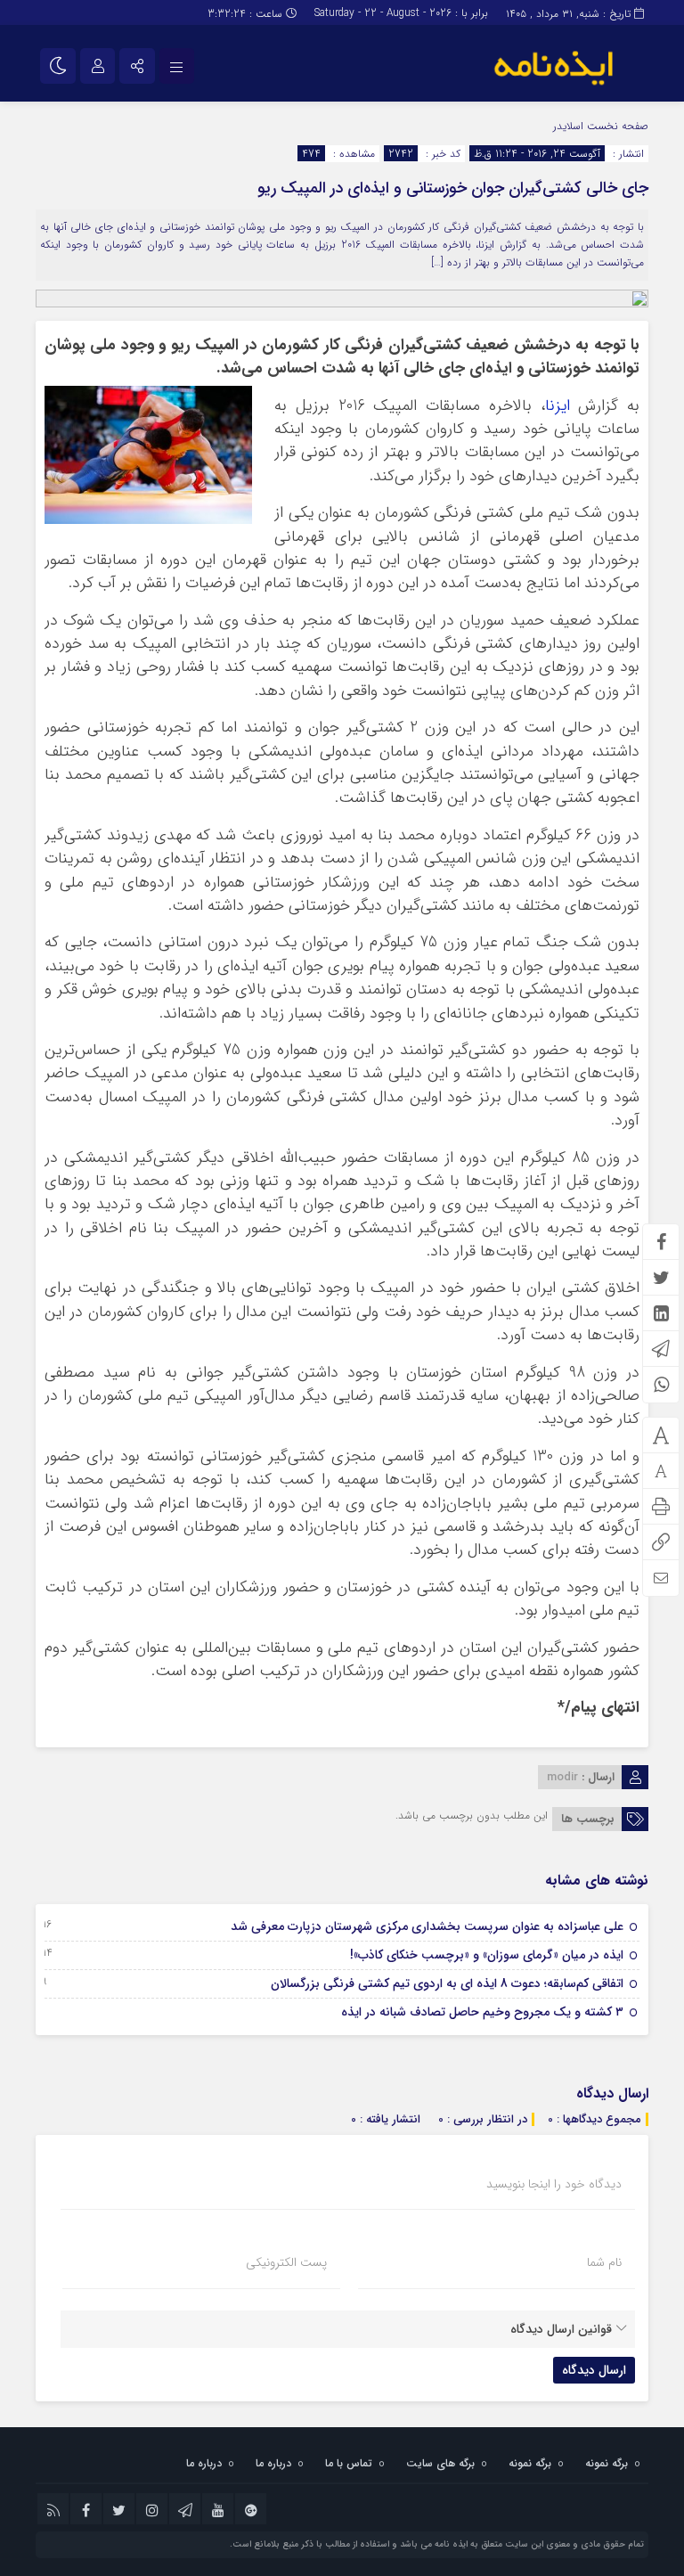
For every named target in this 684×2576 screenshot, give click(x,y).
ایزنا (558, 406)
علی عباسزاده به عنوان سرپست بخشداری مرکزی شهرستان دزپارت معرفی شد (427, 1926)
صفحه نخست (616, 126)
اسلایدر (568, 126)
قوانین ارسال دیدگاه (561, 2329)
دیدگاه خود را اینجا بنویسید (554, 2184)
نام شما (604, 2262)
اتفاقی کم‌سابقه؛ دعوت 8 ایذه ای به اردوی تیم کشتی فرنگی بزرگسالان (447, 1983)
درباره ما (273, 2463)
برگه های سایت (440, 2463)
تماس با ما (349, 2463)
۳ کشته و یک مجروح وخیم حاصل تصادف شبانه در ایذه (482, 2012)
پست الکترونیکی (286, 2262)
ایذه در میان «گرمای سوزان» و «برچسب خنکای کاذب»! (487, 1955)
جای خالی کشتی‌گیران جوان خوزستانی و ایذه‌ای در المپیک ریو (453, 188)
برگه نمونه (607, 2463)
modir (562, 1777)
